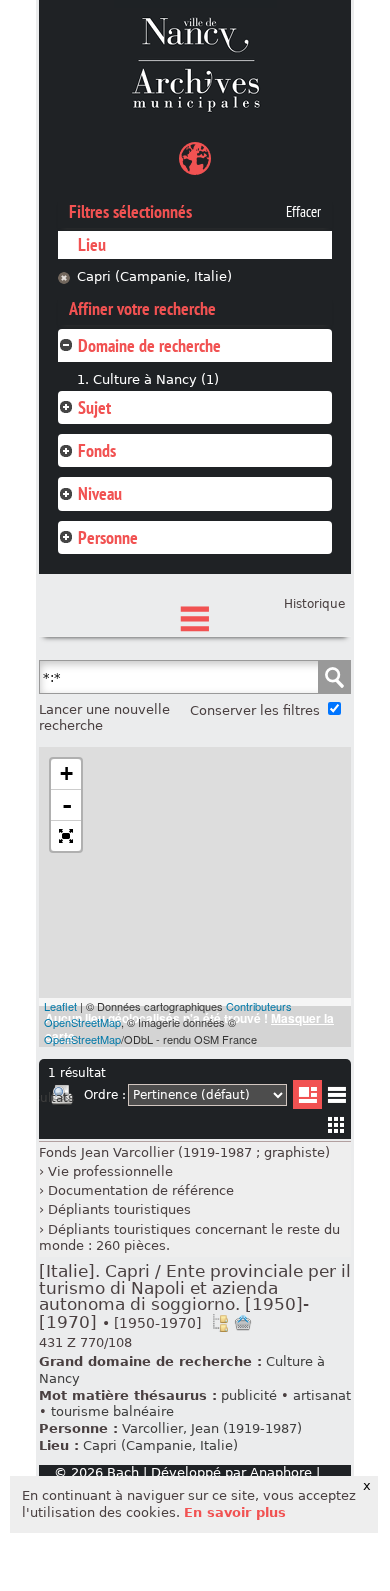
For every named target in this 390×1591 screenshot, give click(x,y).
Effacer (303, 212)
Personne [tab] (108, 537)
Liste (307, 1094)
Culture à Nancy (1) (156, 379)
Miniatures (336, 1124)
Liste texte (336, 1098)
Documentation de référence (141, 1190)
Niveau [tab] (100, 493)
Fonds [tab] (97, 450)
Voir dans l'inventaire (220, 1323)
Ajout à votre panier (243, 1323)
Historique (314, 604)
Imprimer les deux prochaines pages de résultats (62, 1098)
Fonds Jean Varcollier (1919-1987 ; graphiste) (184, 1152)
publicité (249, 1395)
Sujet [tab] (94, 407)
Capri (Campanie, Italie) (154, 276)
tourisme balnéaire (112, 1411)
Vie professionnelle (110, 1171)
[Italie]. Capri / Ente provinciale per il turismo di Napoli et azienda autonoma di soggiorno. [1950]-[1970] (195, 1297)
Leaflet (60, 1006)
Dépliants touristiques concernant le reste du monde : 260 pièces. (189, 1238)
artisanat (322, 1395)
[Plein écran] (66, 836)
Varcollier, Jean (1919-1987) (212, 1428)
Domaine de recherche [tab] (149, 345)
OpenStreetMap (82, 1039)
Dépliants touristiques (119, 1209)
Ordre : (105, 1095)
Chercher (334, 677)
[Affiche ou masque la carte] (195, 161)
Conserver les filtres (255, 710)
